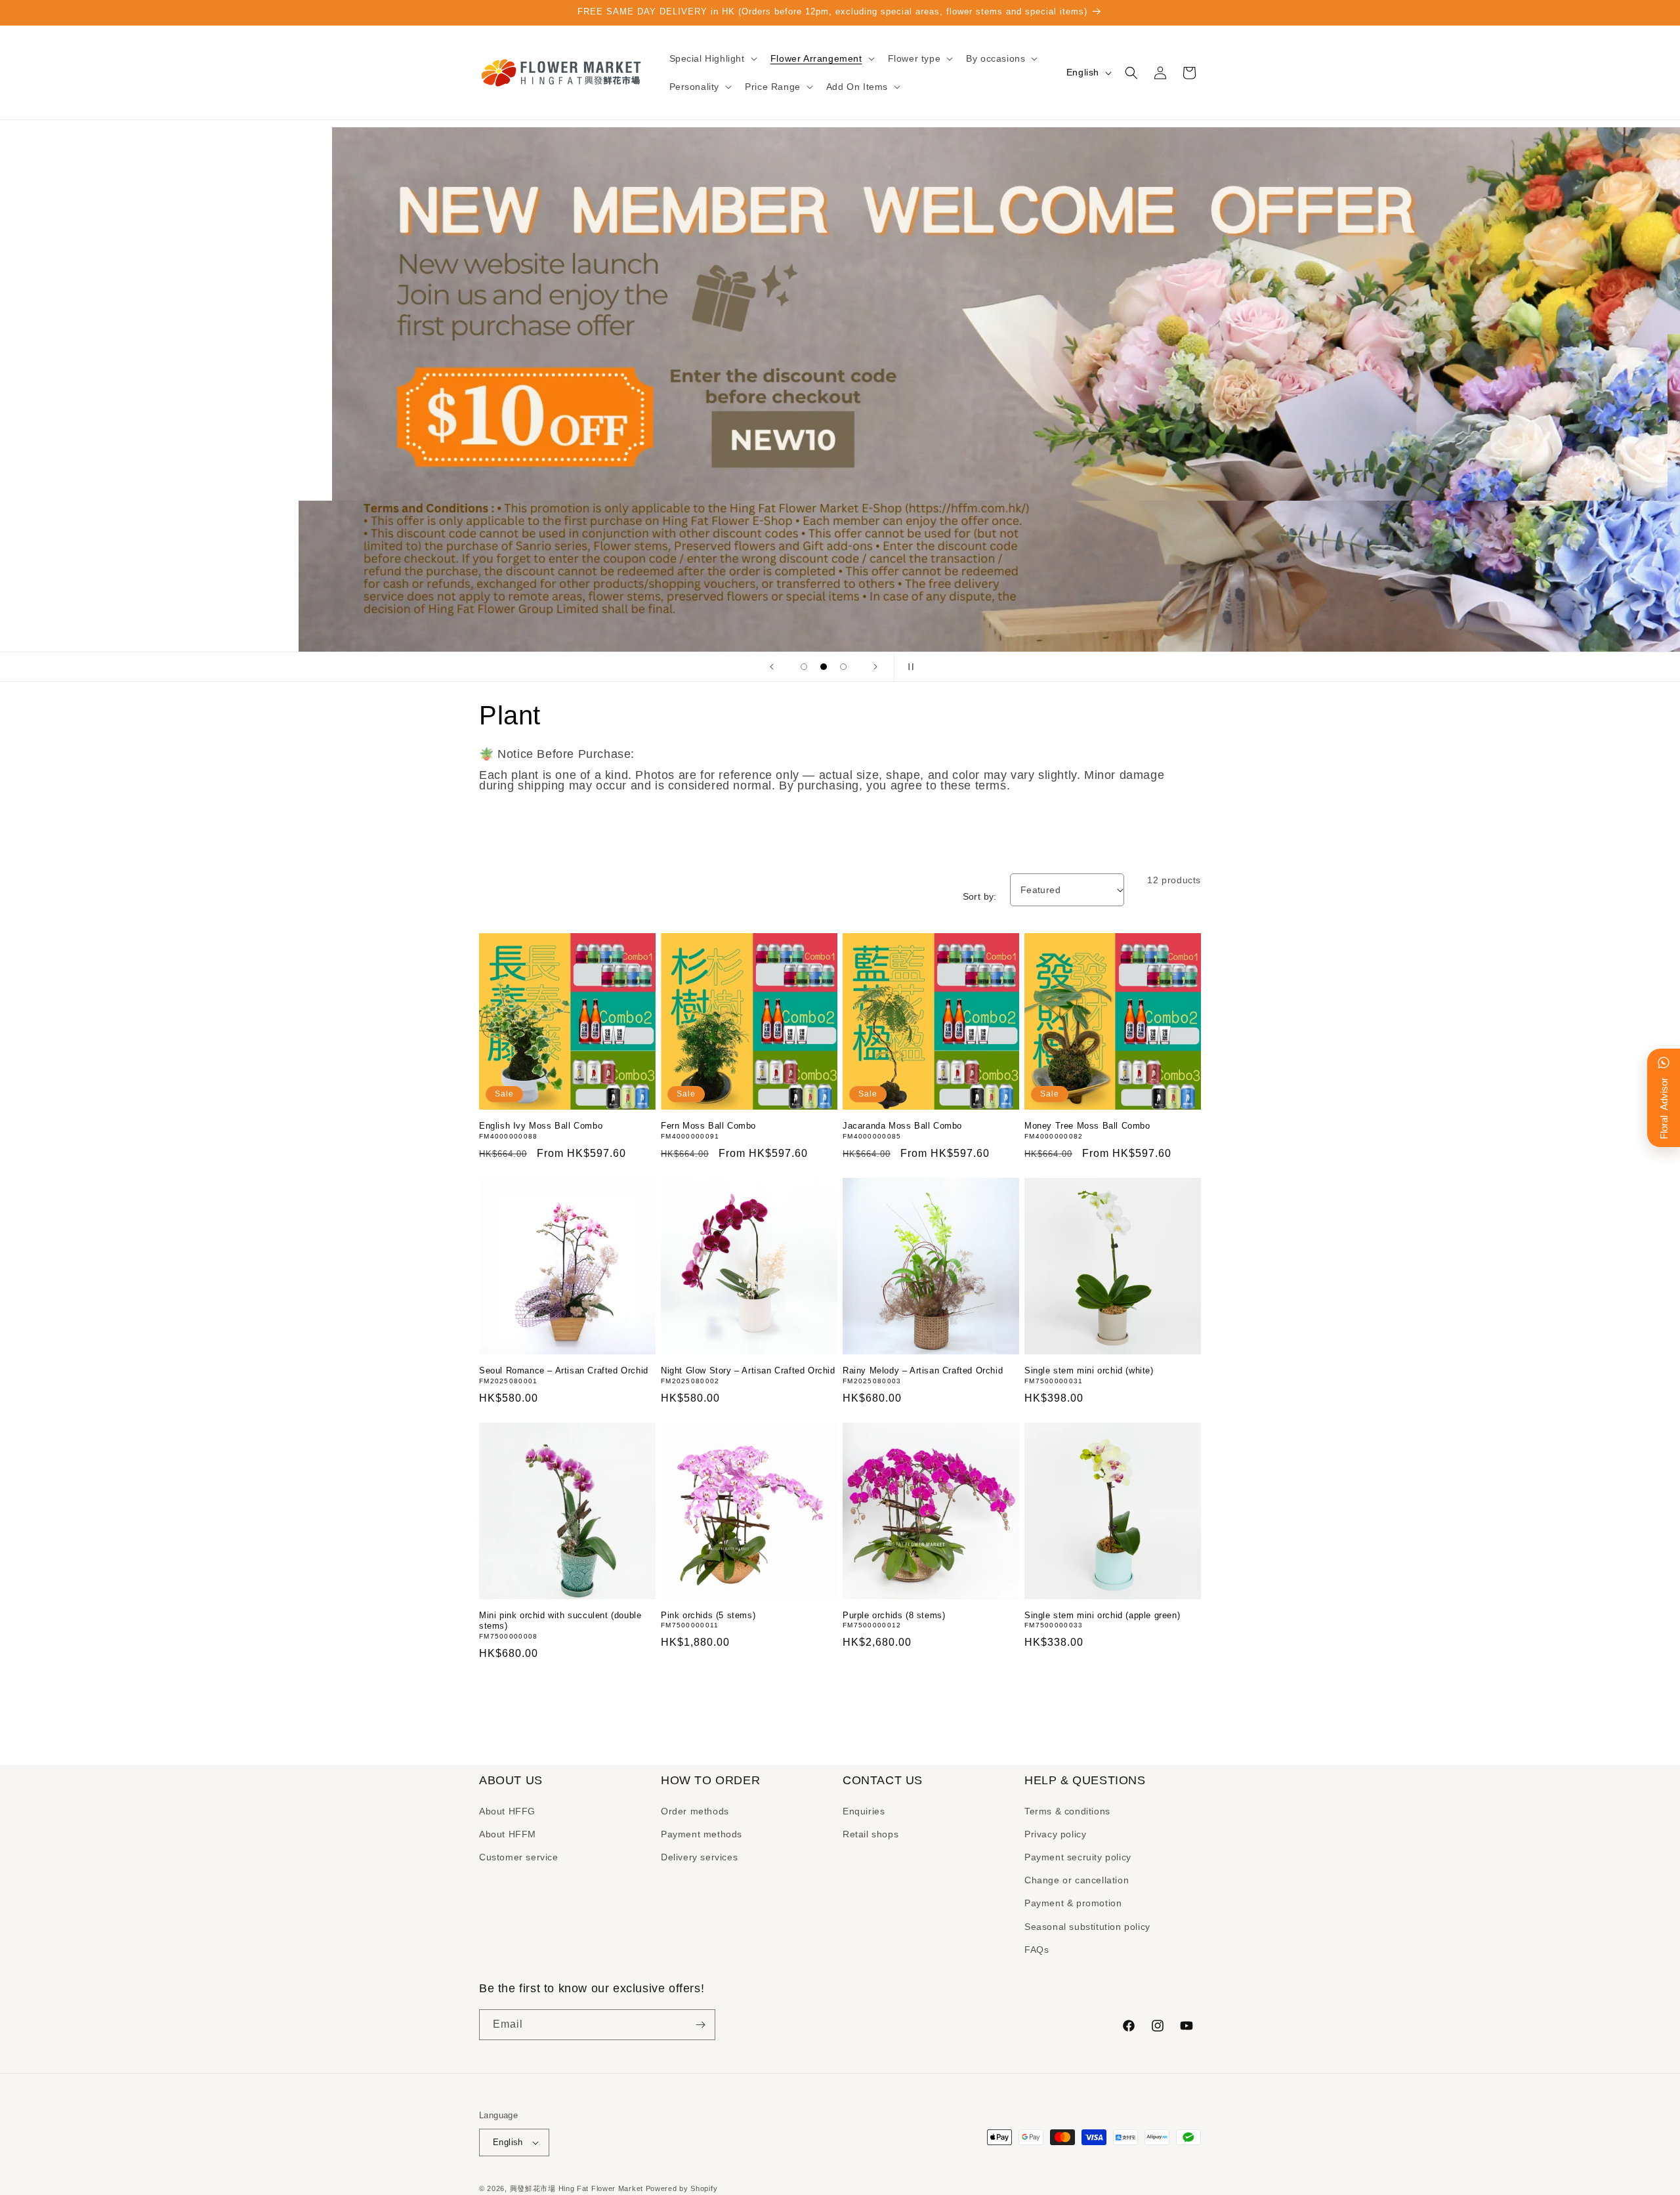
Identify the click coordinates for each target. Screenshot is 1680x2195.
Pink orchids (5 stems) (708, 1615)
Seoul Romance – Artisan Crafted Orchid (564, 1370)
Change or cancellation (1077, 1880)
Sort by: (980, 896)
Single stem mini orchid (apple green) (1102, 1615)
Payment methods (702, 1834)
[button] (712, 58)
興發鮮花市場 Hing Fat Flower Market (577, 2188)
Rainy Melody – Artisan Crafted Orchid (923, 1370)
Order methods (695, 1810)
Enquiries (864, 1810)
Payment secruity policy (1078, 1857)
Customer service (519, 1857)
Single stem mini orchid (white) (1089, 1370)
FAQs (1037, 1950)
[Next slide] (875, 667)
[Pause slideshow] (908, 667)
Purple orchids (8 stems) (894, 1615)
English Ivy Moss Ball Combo (541, 1126)
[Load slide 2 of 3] (824, 667)
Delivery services (699, 1857)
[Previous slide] (772, 667)
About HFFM (508, 1834)
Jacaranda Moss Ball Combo (902, 1126)
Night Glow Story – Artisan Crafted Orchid (748, 1370)
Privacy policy (1055, 1834)
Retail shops (871, 1834)
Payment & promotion (1073, 1903)
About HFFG (507, 1810)
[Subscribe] (700, 2025)
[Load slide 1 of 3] (804, 667)
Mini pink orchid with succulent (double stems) (560, 1621)
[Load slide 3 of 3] (843, 667)
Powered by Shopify (682, 2188)
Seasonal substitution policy (1087, 1926)
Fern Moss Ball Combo (708, 1126)
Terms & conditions (1067, 1810)
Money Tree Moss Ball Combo (1087, 1126)
